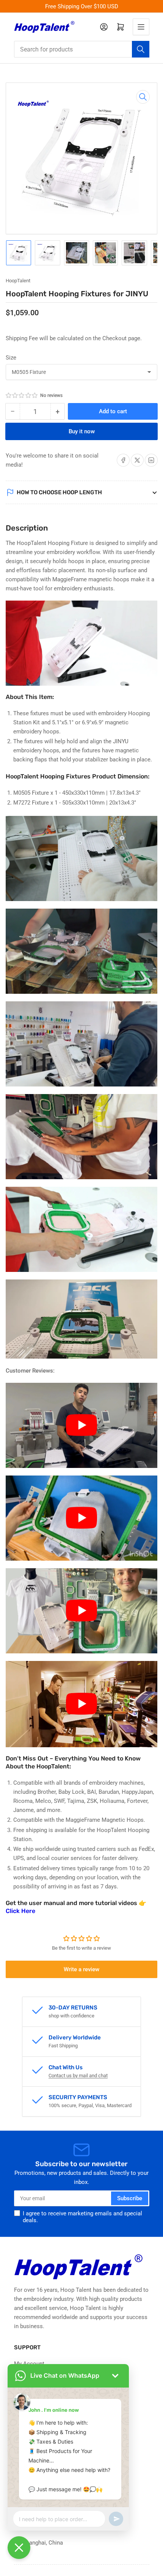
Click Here (20, 1911)
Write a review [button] (81, 1969)
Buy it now (82, 431)
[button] (22, 395)
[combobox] (82, 49)
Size (11, 358)
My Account (29, 2364)
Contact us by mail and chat (78, 2076)
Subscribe (130, 2198)
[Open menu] (141, 27)
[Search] (141, 49)
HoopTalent (18, 281)
